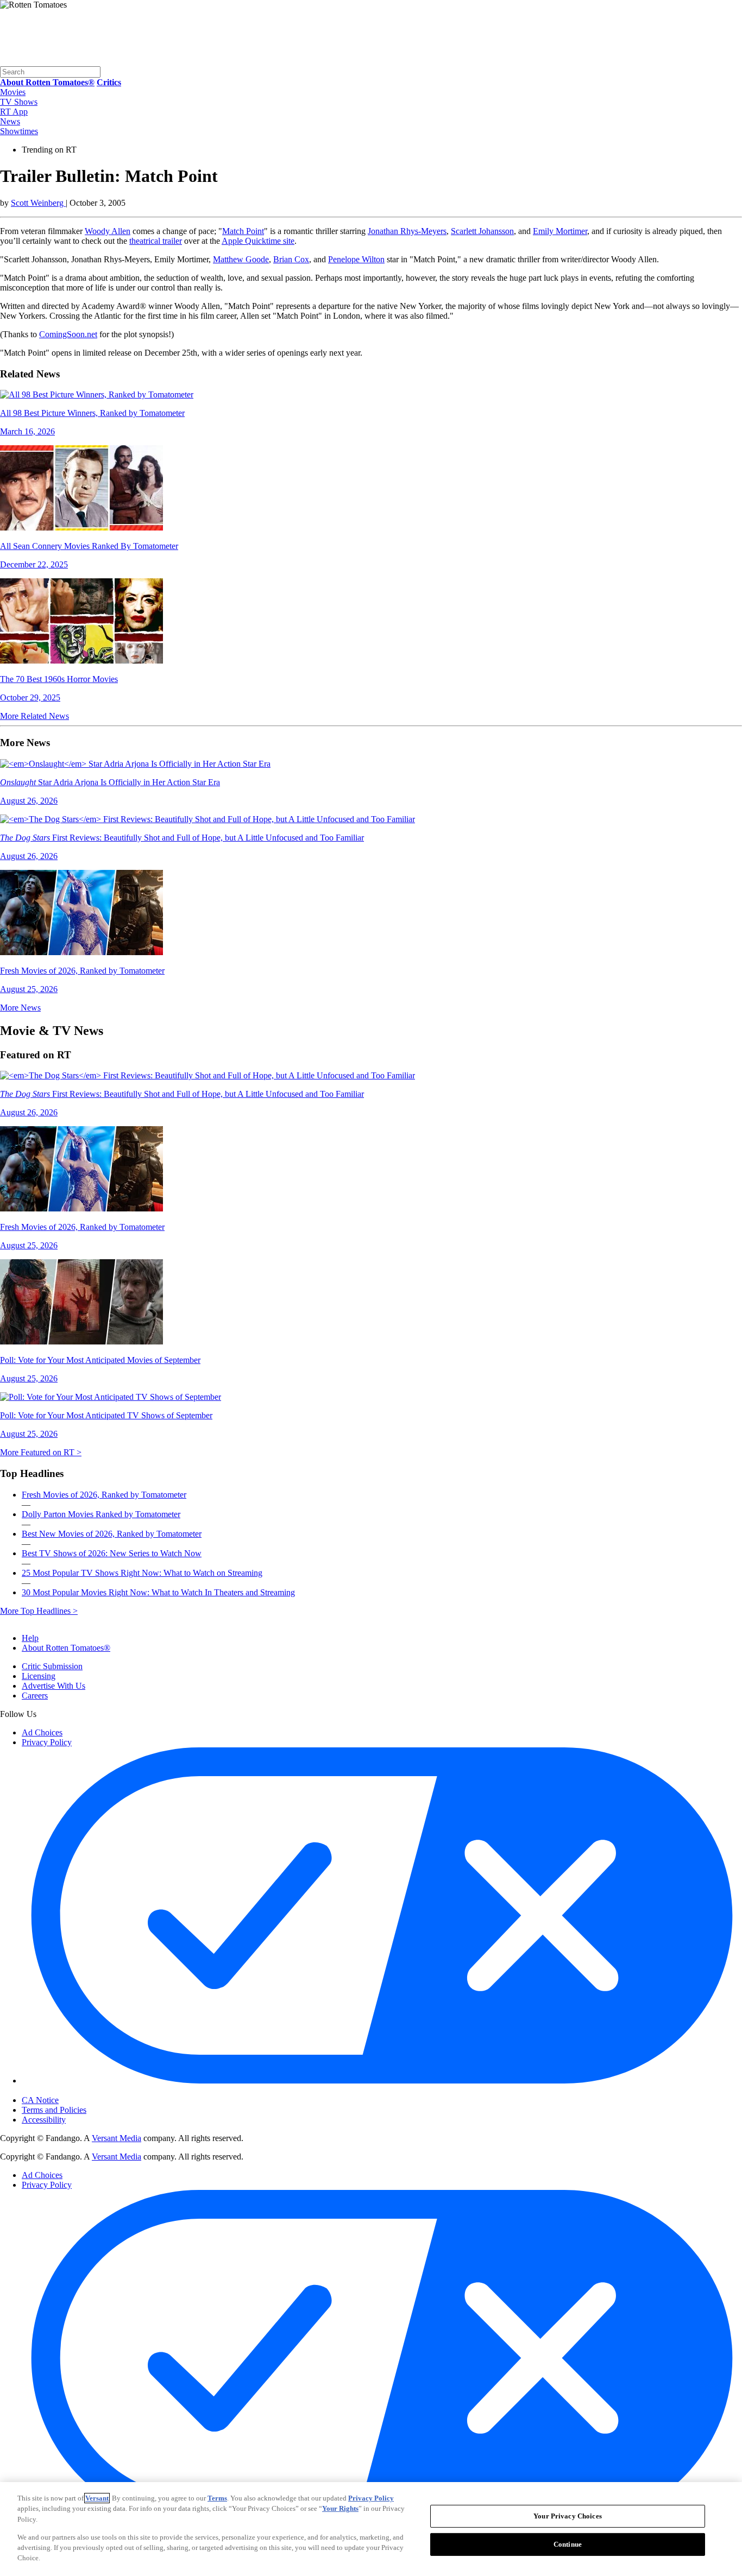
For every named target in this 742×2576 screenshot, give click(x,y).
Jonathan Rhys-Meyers (407, 231)
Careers (35, 1696)
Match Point (243, 231)
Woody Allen (108, 231)
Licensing (39, 1676)
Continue (568, 2544)
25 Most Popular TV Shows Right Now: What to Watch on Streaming (142, 1573)
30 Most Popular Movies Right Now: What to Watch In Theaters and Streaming (158, 1592)
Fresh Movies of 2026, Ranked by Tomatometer (104, 1495)
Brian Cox (291, 259)
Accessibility (44, 2120)
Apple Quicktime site (258, 241)
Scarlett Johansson (482, 231)
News (10, 121)
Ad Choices (42, 1732)
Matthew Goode (241, 259)
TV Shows (19, 102)
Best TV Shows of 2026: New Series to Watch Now (112, 1553)
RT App (14, 112)
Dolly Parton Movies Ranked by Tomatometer (101, 1514)
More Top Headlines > (39, 1611)
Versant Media (117, 2138)
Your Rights (340, 2508)
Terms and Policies (54, 2110)
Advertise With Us (54, 1686)
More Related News (34, 716)
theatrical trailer (156, 241)
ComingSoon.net (68, 334)
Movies (13, 92)
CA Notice (40, 2100)
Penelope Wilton (356, 259)
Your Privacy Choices (68, 2091)
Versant (97, 2498)
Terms (217, 2498)
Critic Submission (52, 1666)
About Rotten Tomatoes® (66, 1648)
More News (20, 1008)
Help (30, 1638)
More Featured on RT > (41, 1452)
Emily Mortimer (560, 231)
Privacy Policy (47, 1742)
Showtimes (19, 131)
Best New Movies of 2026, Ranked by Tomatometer (112, 1534)
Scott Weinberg (38, 203)
